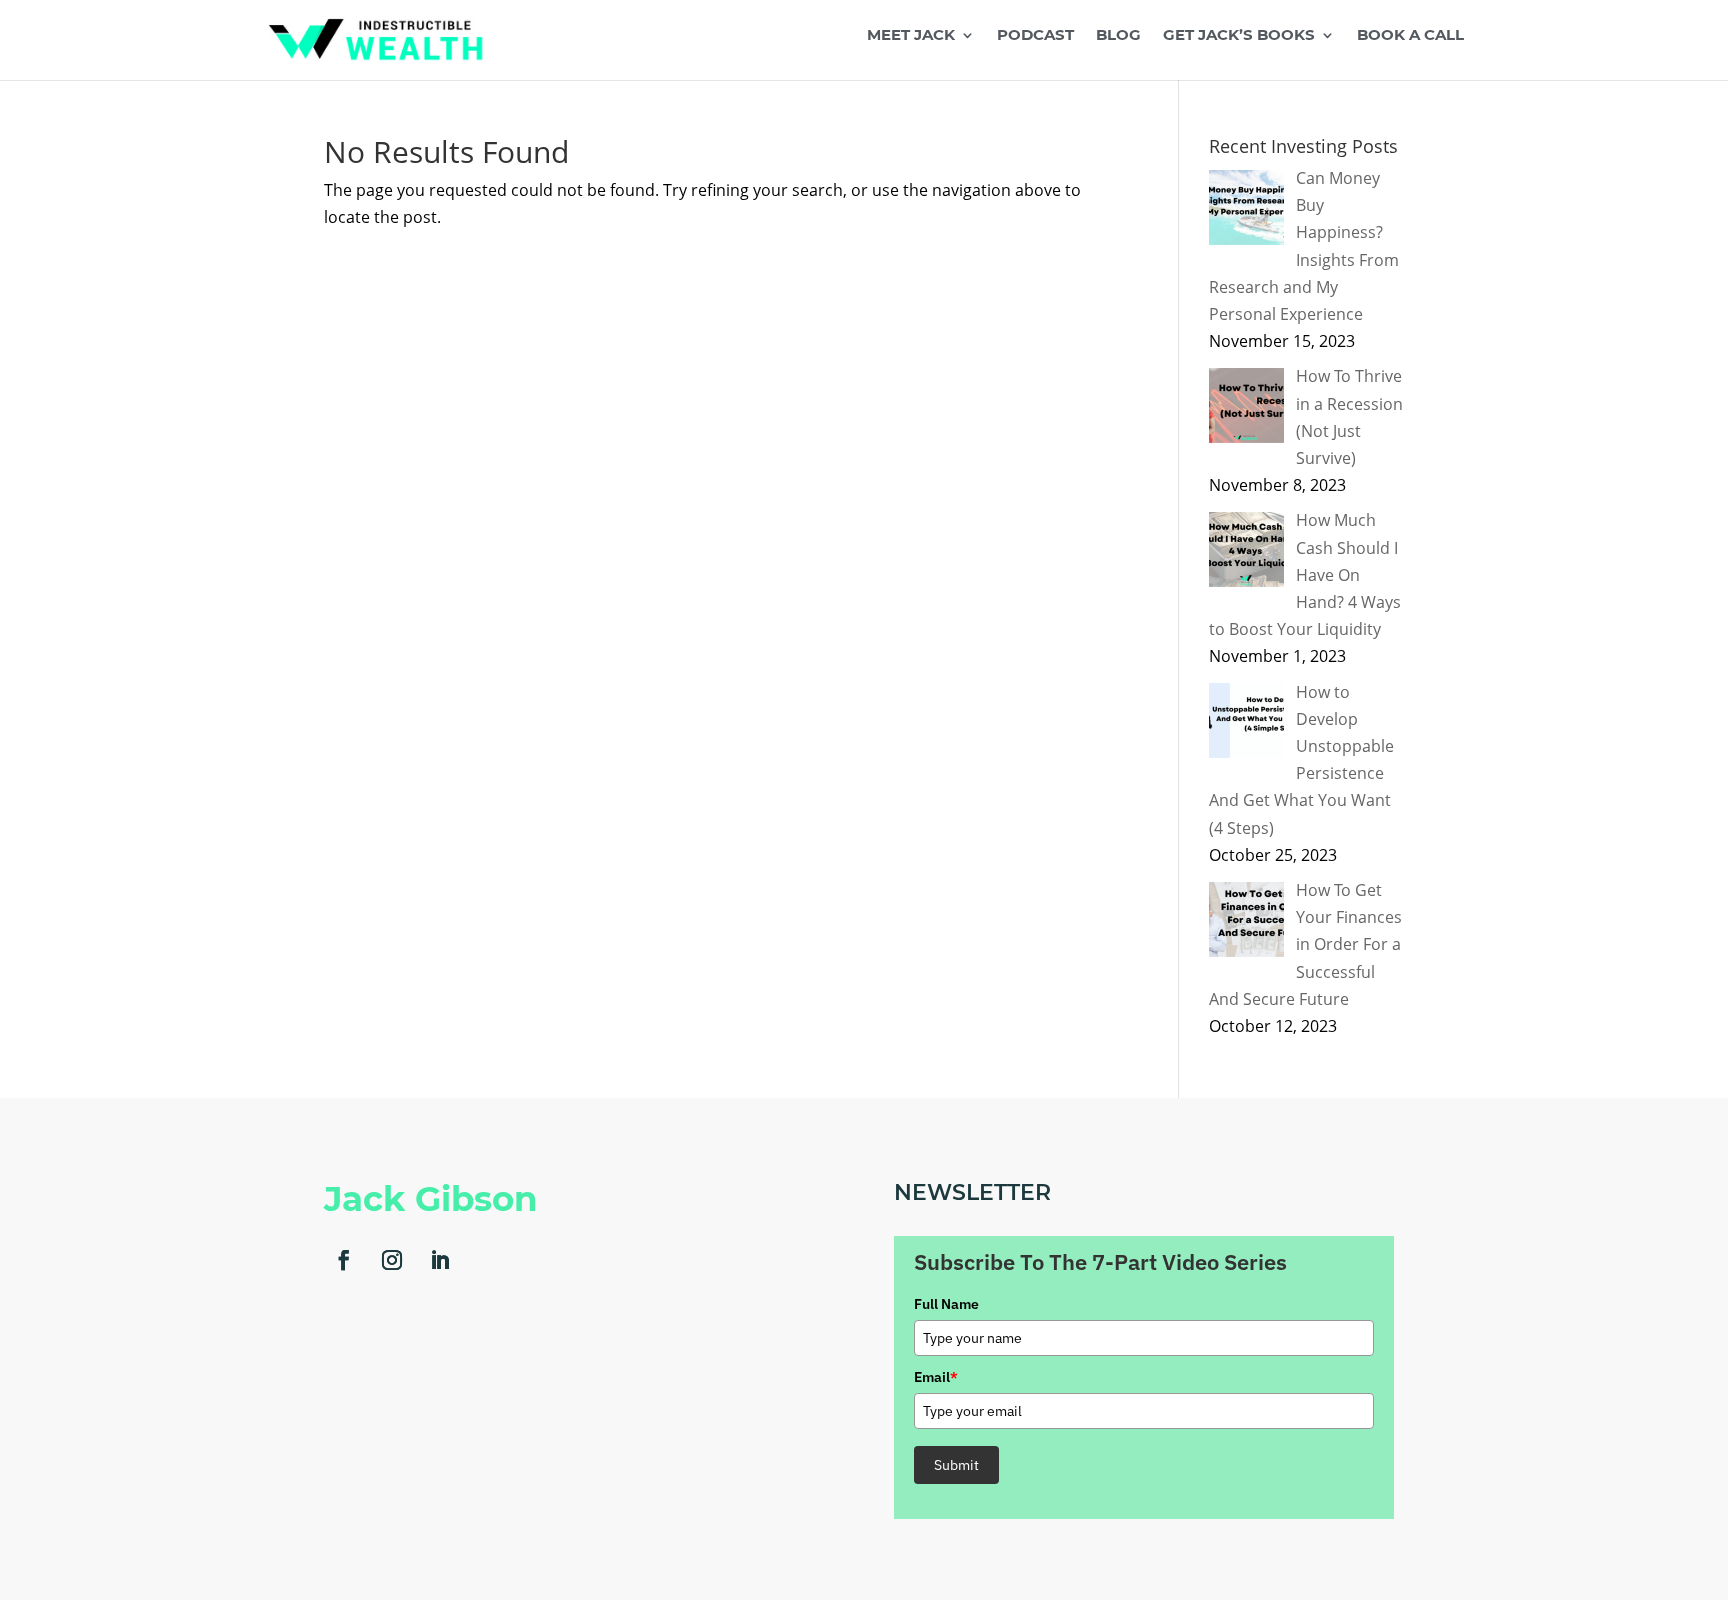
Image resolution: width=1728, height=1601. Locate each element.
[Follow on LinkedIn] (440, 1260)
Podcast (1035, 36)
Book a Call (1410, 36)
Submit (956, 1465)
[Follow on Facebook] (344, 1260)
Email (936, 1377)
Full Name (946, 1304)
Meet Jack (911, 36)
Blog (1118, 36)
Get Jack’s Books (1239, 36)
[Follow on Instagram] (392, 1260)
